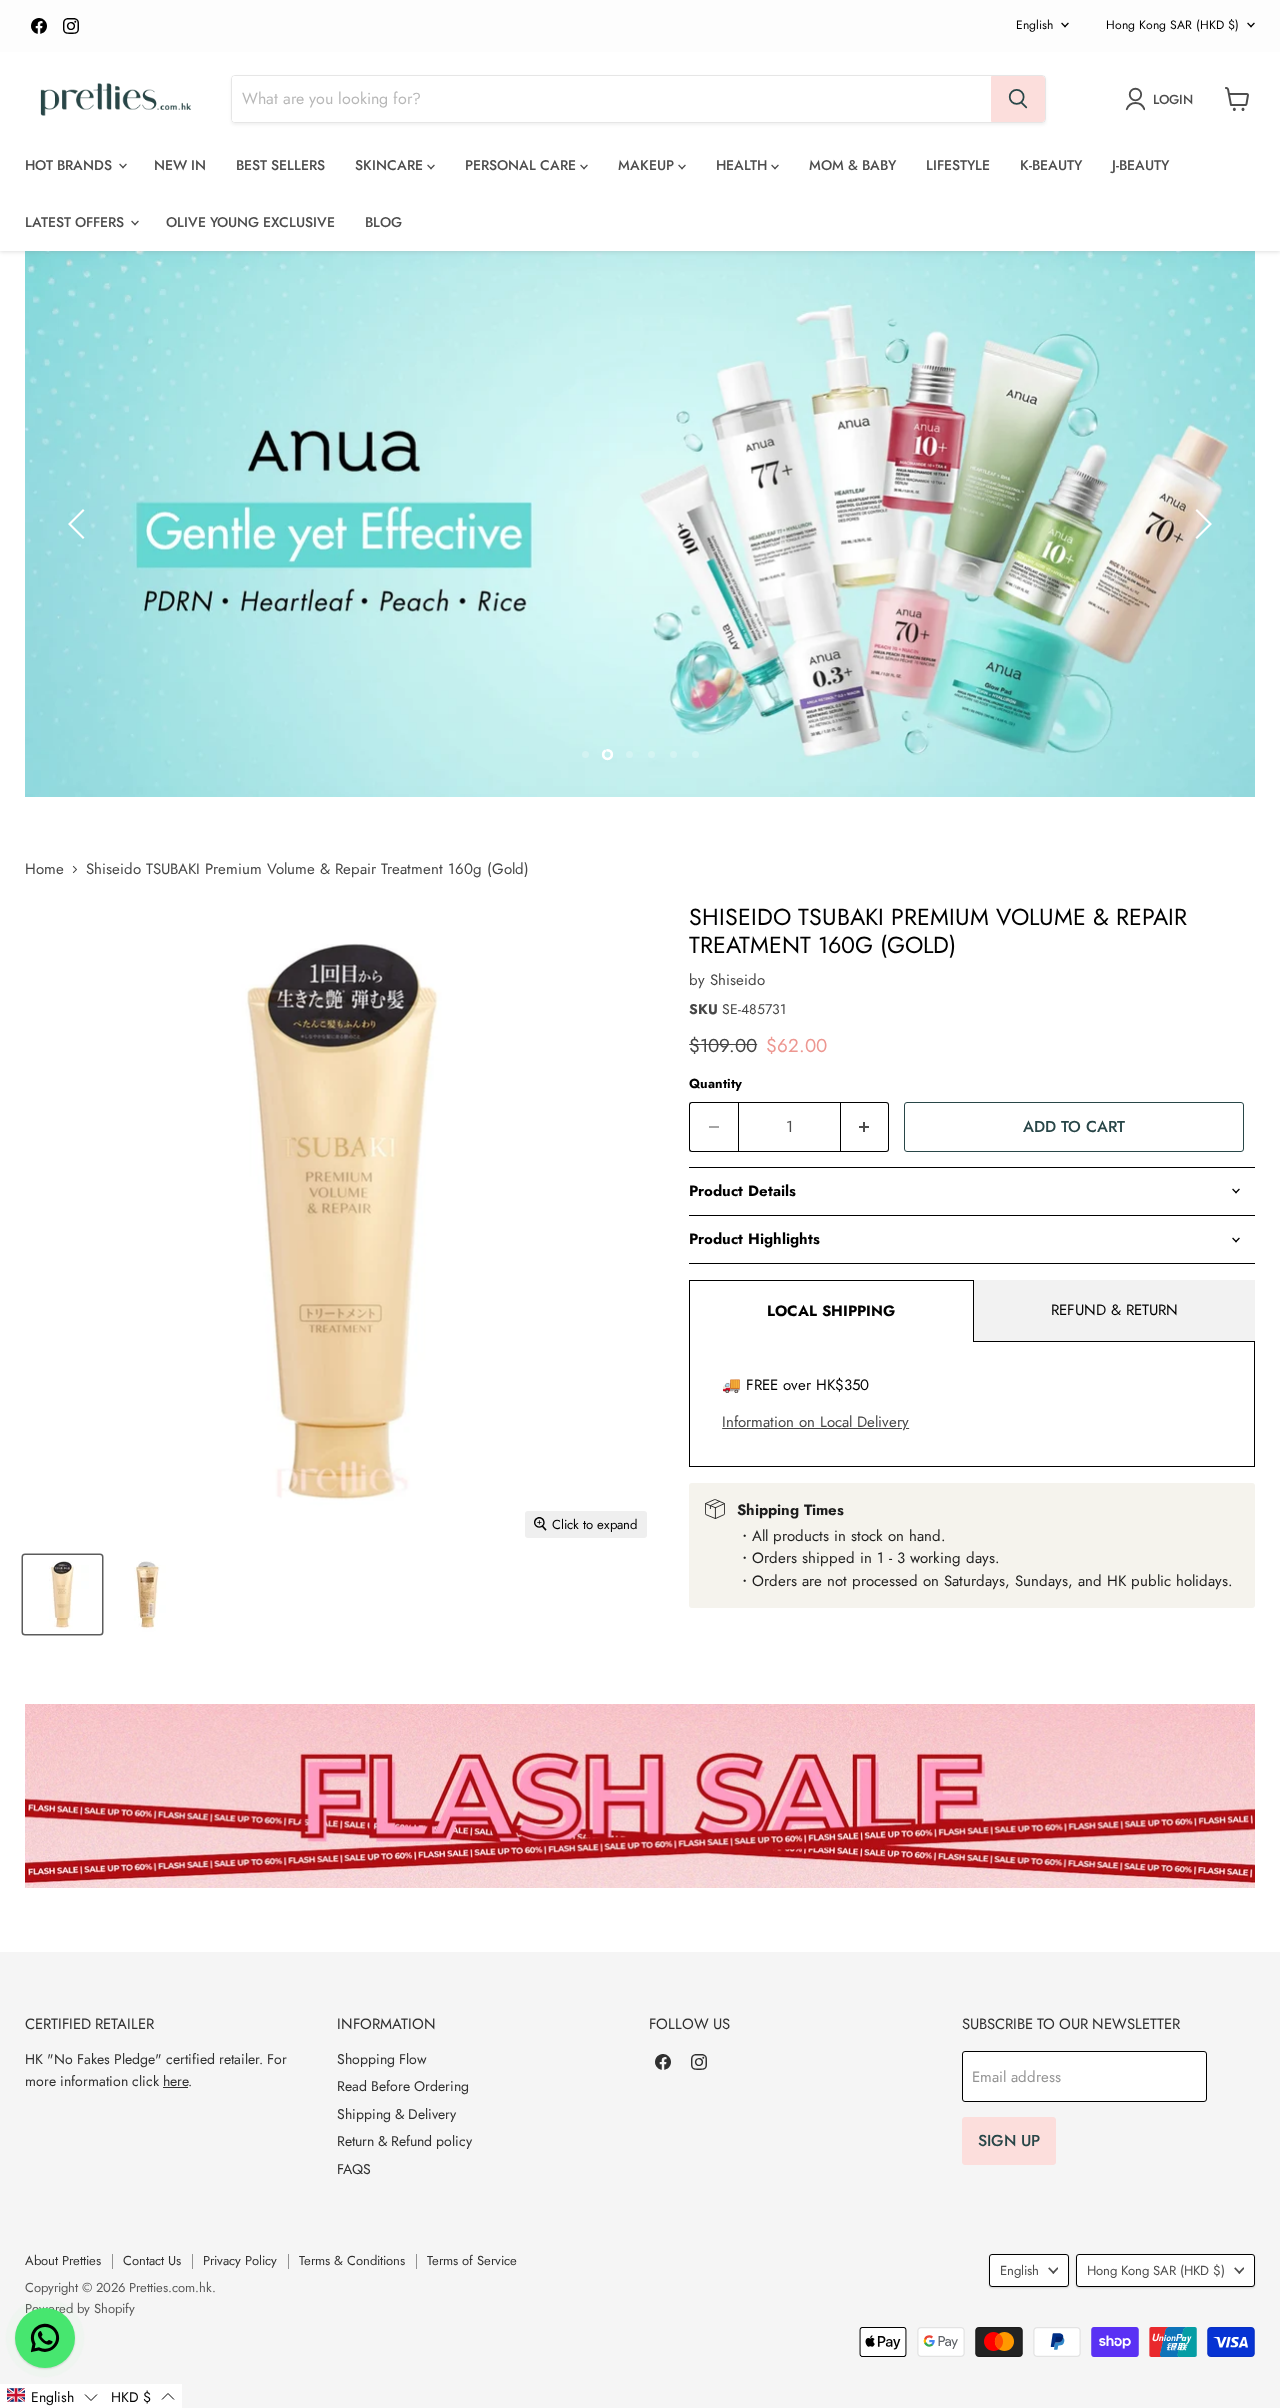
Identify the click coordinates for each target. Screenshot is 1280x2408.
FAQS (354, 2169)
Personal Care (522, 165)
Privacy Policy (240, 2260)
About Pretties (63, 2260)
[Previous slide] (80, 524)
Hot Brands (70, 165)
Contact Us (152, 2260)
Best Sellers (280, 165)
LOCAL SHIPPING (831, 1311)
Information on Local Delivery (815, 1422)
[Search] (1018, 99)
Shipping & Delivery (396, 2114)
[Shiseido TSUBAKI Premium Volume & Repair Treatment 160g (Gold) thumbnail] (62, 1594)
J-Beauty (1140, 165)
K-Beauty (1051, 165)
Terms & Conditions (352, 2260)
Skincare (391, 165)
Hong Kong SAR (1172, 25)
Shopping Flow (382, 2059)
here (175, 2081)
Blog (383, 222)
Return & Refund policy (404, 2141)
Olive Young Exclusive (250, 222)
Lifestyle (958, 165)
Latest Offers (76, 222)
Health (743, 165)
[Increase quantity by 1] (865, 1127)
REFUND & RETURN (1114, 1310)
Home (44, 869)
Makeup (648, 165)
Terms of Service (472, 2260)
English (1034, 25)
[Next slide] (1200, 524)
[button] (52, 2396)
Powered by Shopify (80, 2308)
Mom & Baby (852, 165)
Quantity (715, 1083)
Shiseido (737, 980)
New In (180, 165)
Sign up (1009, 2140)
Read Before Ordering (403, 2086)
